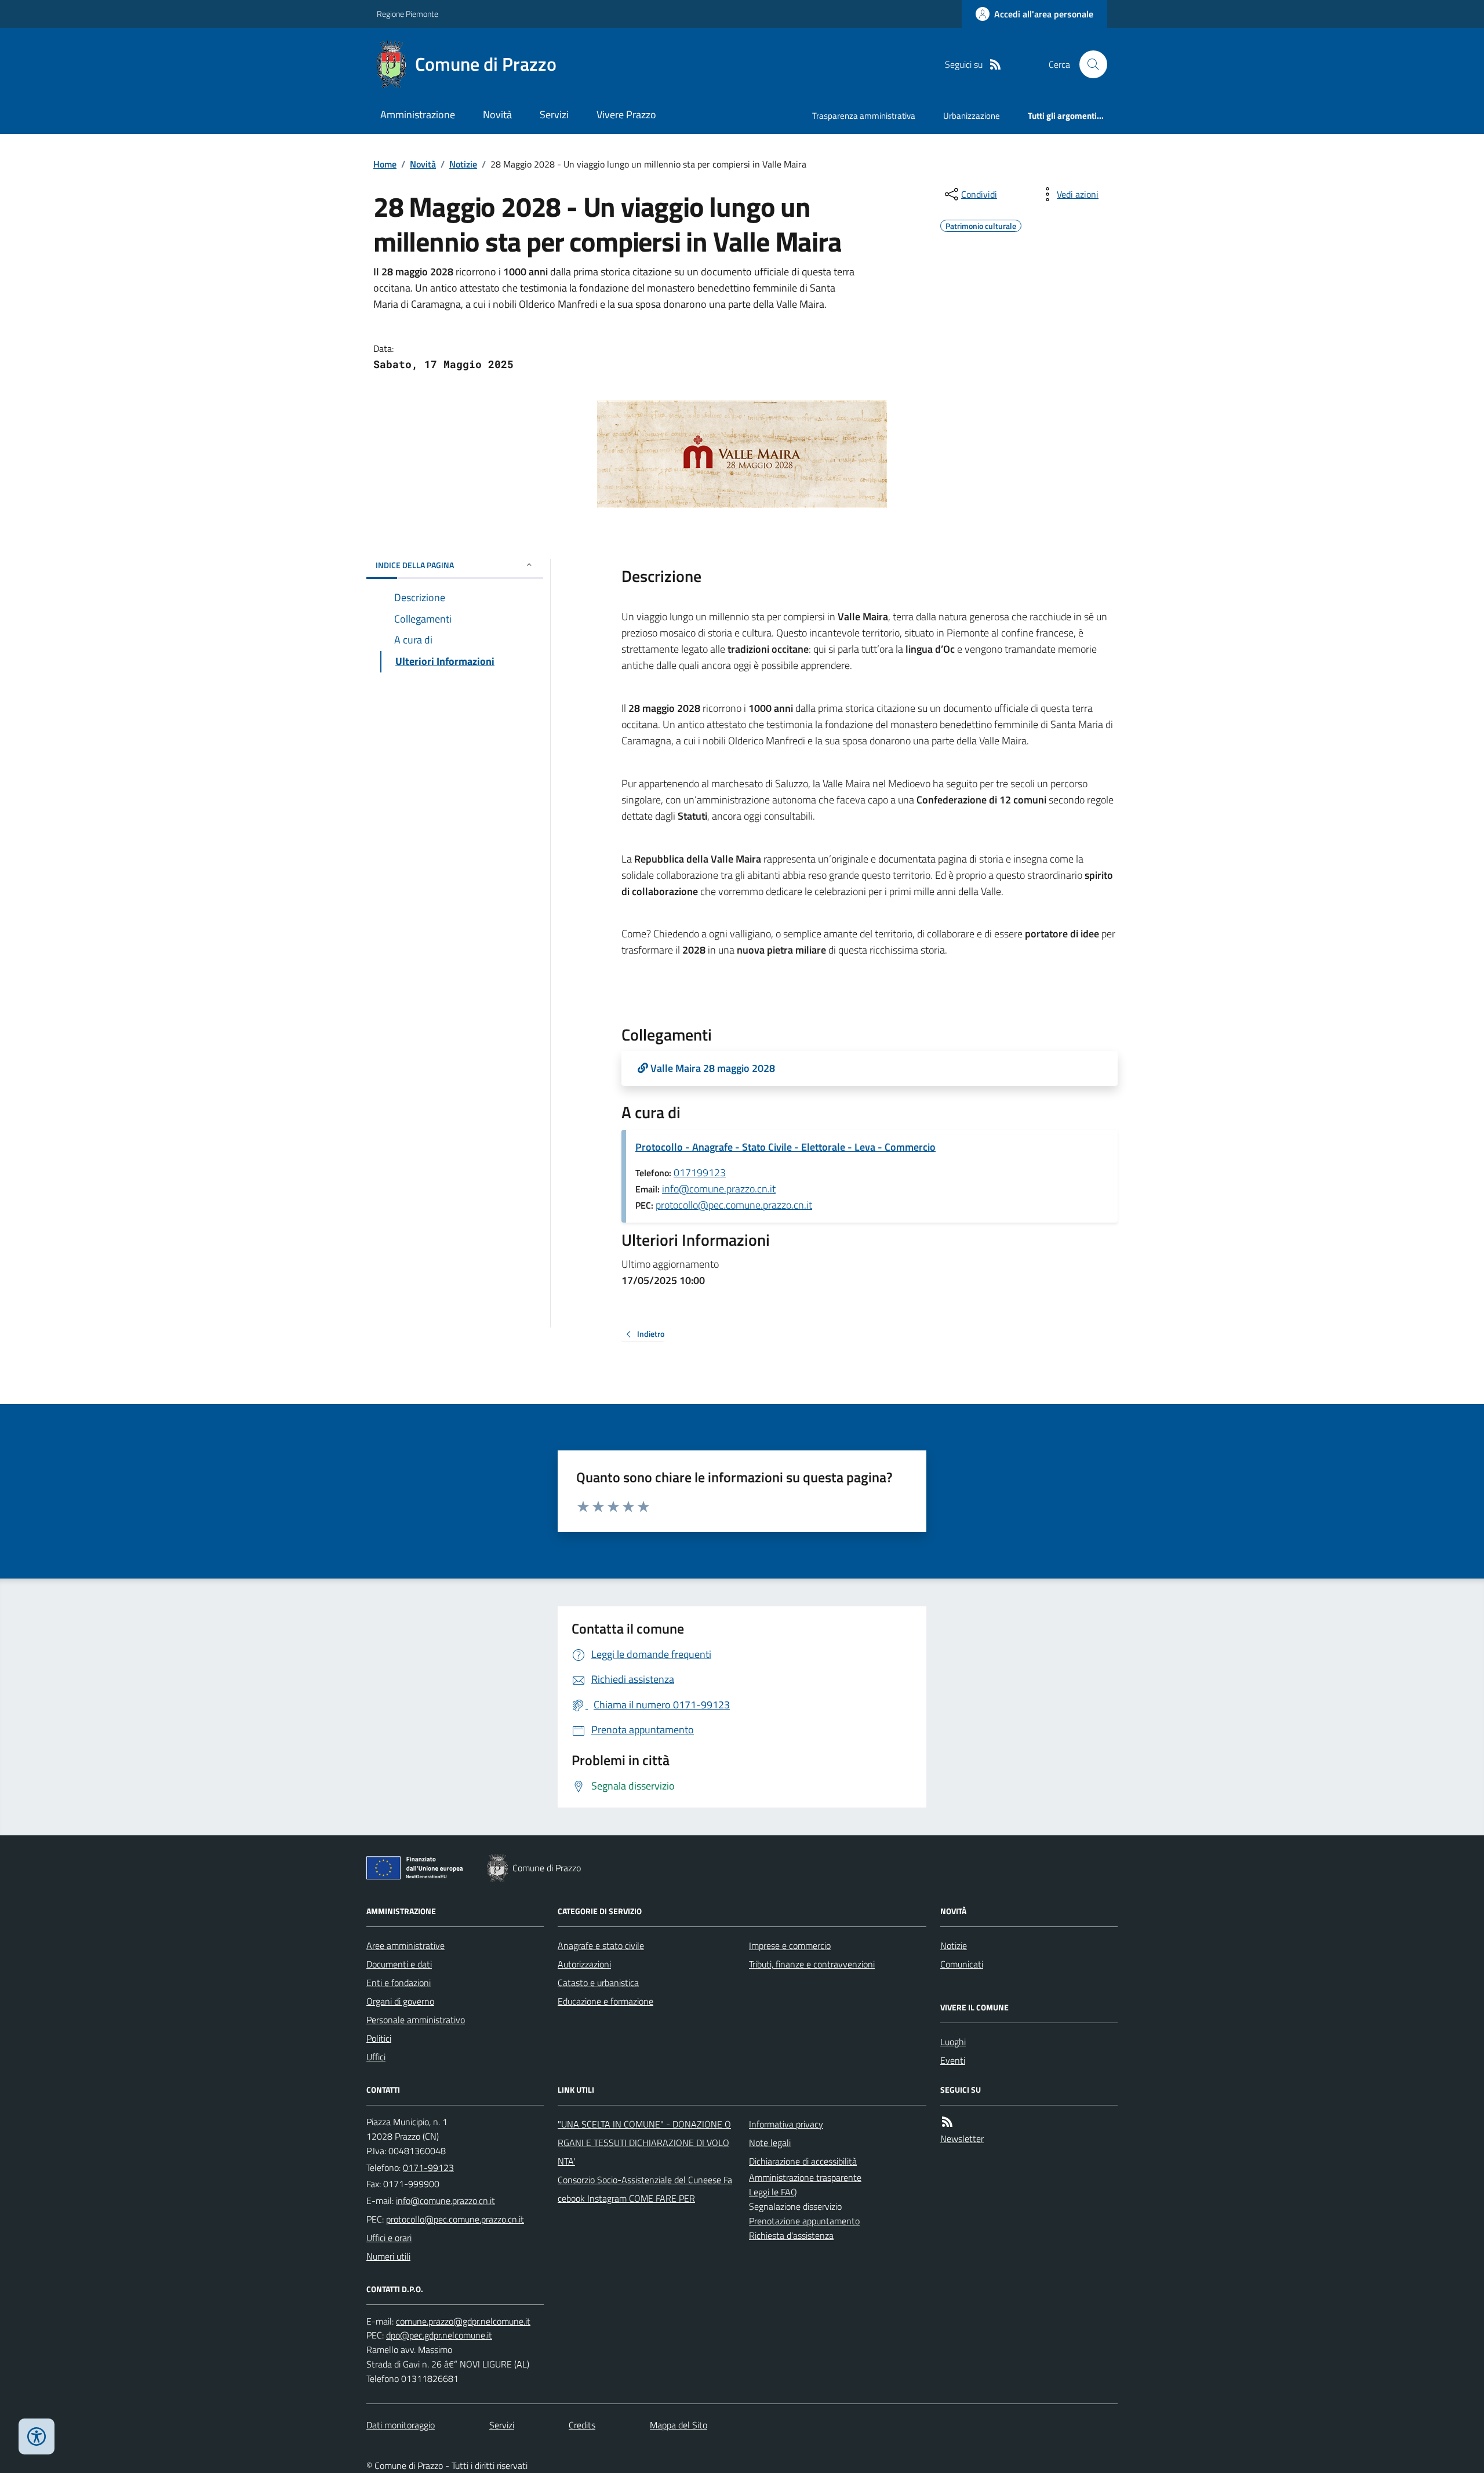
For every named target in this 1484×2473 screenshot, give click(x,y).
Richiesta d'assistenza (791, 2235)
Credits (582, 2425)
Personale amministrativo (416, 2020)
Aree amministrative (405, 1945)
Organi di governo (400, 2001)
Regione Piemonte (408, 14)
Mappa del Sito (679, 2425)
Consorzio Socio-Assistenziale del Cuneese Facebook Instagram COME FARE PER (645, 2189)
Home (385, 164)
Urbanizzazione (972, 116)
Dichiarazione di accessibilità (803, 2161)
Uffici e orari (389, 2238)
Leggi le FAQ (773, 2192)
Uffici (376, 2057)
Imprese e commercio (790, 1945)
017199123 (700, 1172)
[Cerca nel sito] (1089, 64)
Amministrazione (418, 114)
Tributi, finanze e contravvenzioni (812, 1964)
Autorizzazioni (584, 1964)
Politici (379, 2038)
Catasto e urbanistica (598, 1983)
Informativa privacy (786, 2124)
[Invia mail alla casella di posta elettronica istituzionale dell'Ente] (445, 2201)
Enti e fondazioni (399, 1983)
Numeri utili (388, 2256)
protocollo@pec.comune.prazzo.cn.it (734, 1205)
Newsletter (962, 2139)
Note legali (770, 2143)
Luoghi (953, 2042)
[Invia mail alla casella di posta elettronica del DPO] (463, 2321)
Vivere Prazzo (626, 114)
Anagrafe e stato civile (601, 1945)
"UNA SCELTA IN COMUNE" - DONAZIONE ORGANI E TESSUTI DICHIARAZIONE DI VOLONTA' (644, 2143)
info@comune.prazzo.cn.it (719, 1189)
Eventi (953, 2060)
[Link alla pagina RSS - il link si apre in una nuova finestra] (995, 65)
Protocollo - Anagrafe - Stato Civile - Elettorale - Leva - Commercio (785, 1147)
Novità (497, 114)
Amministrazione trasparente (805, 2177)
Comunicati (962, 1964)
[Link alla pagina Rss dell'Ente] (947, 2122)
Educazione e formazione (605, 2001)
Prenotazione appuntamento (804, 2221)
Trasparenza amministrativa (864, 116)
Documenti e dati (399, 1964)
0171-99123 (428, 2167)
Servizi (554, 114)
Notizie (463, 164)
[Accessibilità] (37, 2436)
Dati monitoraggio (401, 2425)
